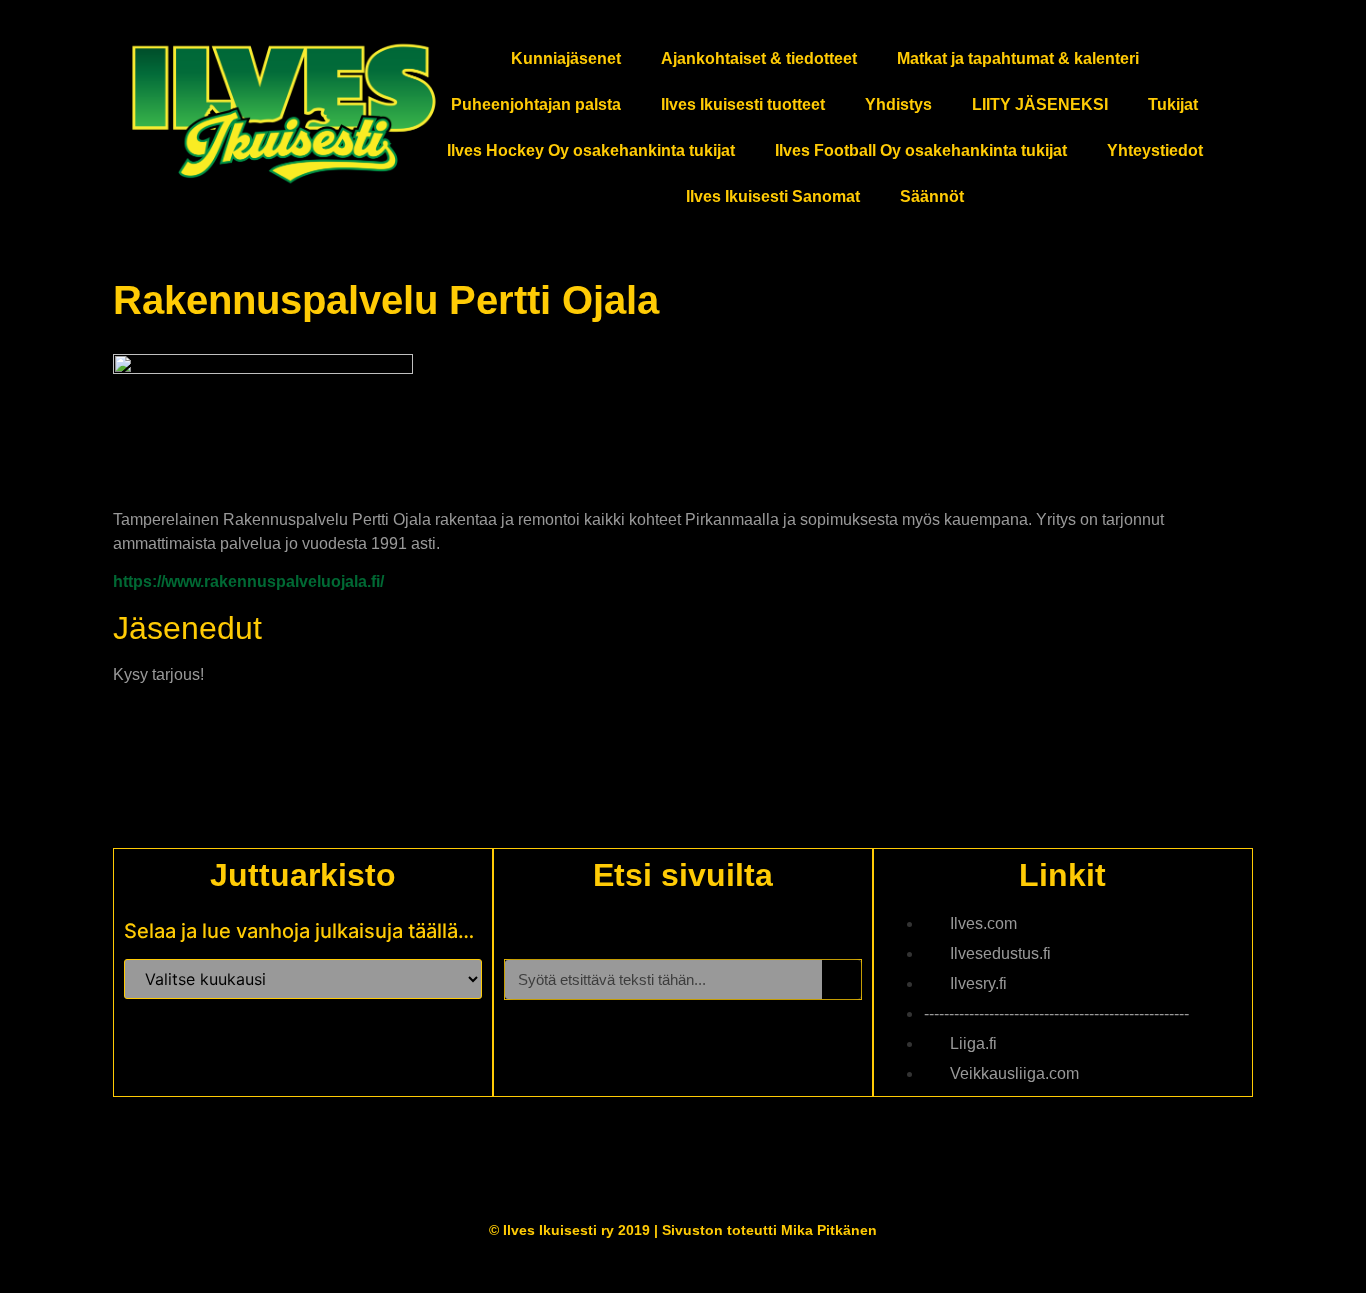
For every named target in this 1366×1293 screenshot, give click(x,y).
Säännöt (932, 196)
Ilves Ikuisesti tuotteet (743, 104)
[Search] (841, 979)
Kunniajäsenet (566, 58)
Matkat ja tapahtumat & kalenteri (1018, 58)
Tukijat (1173, 104)
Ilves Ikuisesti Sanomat (773, 196)
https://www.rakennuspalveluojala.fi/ (248, 581)
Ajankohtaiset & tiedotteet (759, 58)
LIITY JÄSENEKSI (1040, 104)
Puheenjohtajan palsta (536, 104)
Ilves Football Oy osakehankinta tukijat (921, 150)
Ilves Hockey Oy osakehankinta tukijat (591, 150)
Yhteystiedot (1155, 150)
